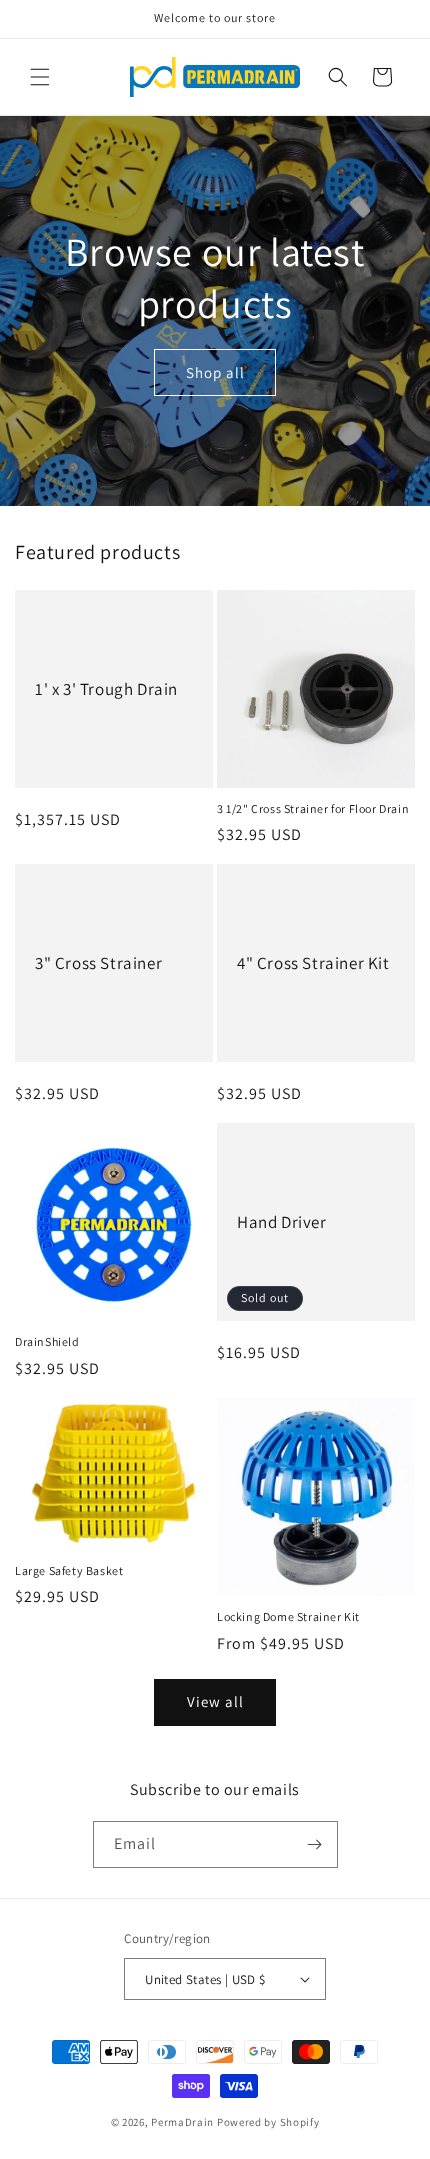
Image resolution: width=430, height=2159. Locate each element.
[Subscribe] (315, 1844)
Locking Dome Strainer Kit (288, 1616)
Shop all (215, 372)
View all (215, 1701)
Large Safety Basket (69, 1570)
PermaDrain (182, 2122)
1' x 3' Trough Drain (106, 689)
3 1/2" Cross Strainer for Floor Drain (313, 808)
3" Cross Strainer (98, 963)
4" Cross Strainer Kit (313, 963)
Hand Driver (282, 1222)
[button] (40, 77)
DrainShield (47, 1341)
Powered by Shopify (268, 2122)
